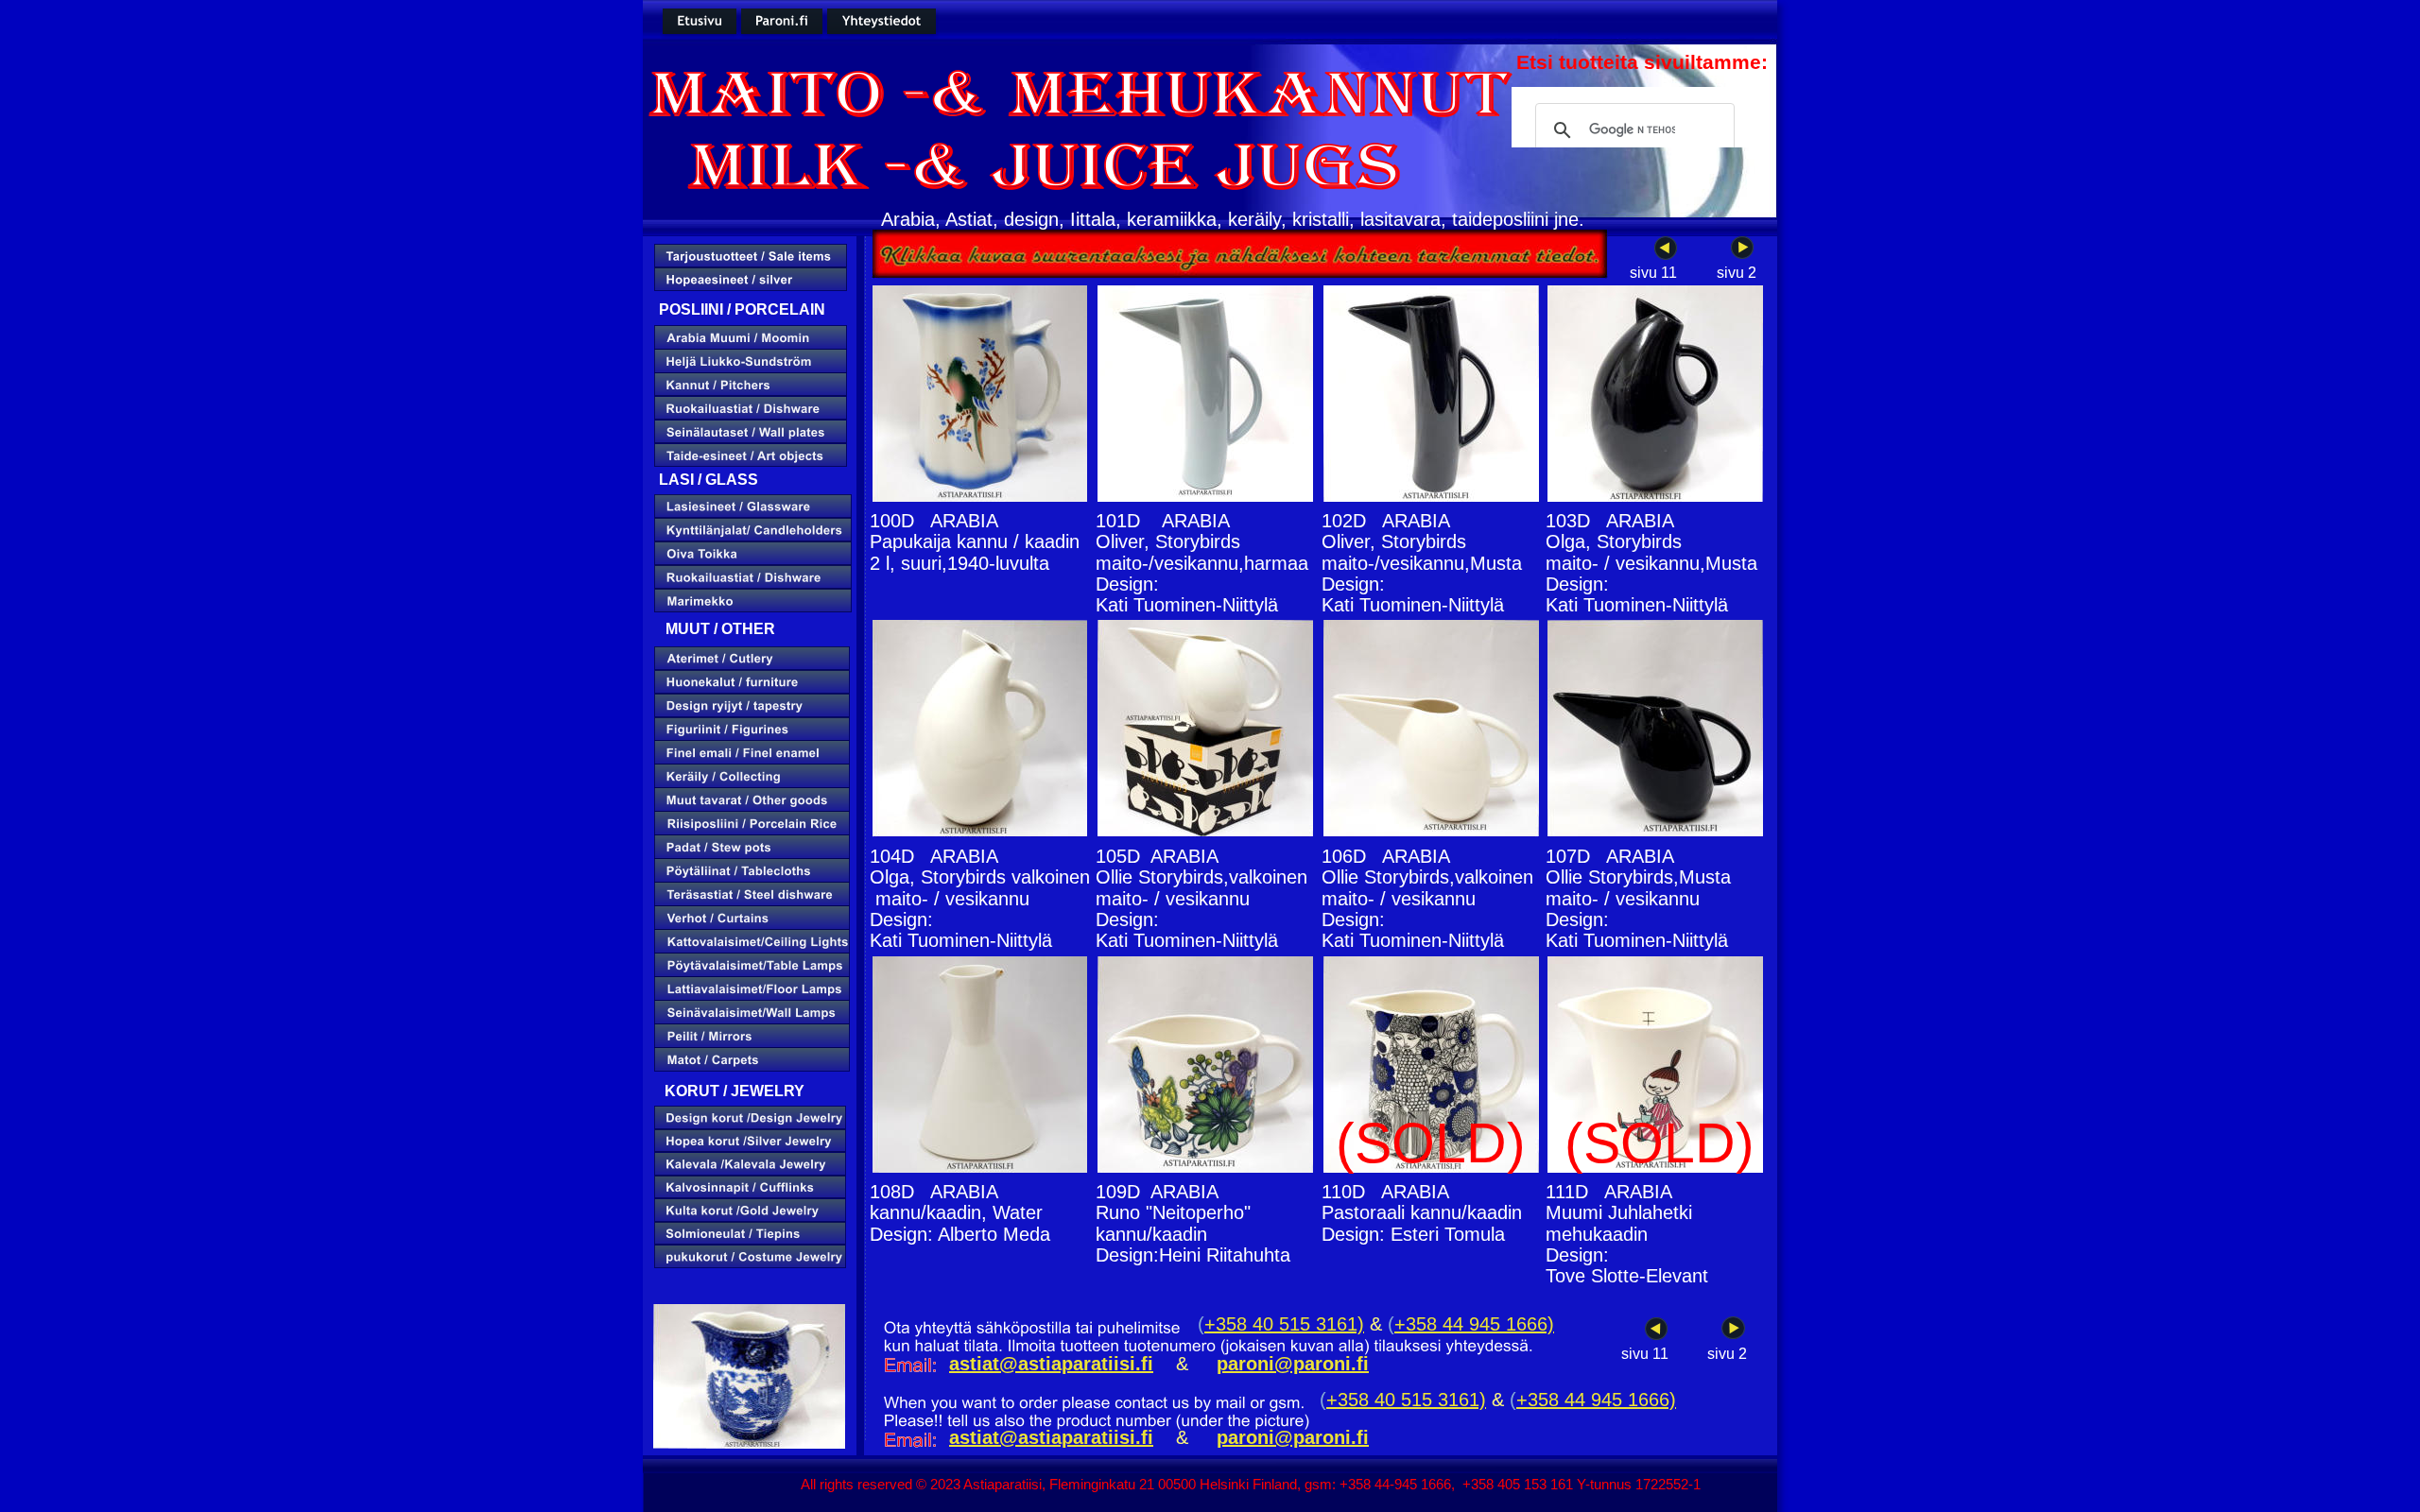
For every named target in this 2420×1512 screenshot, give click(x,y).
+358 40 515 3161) (1284, 1324)
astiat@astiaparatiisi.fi (1051, 1437)
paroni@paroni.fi (1293, 1437)
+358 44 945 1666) (1474, 1324)
